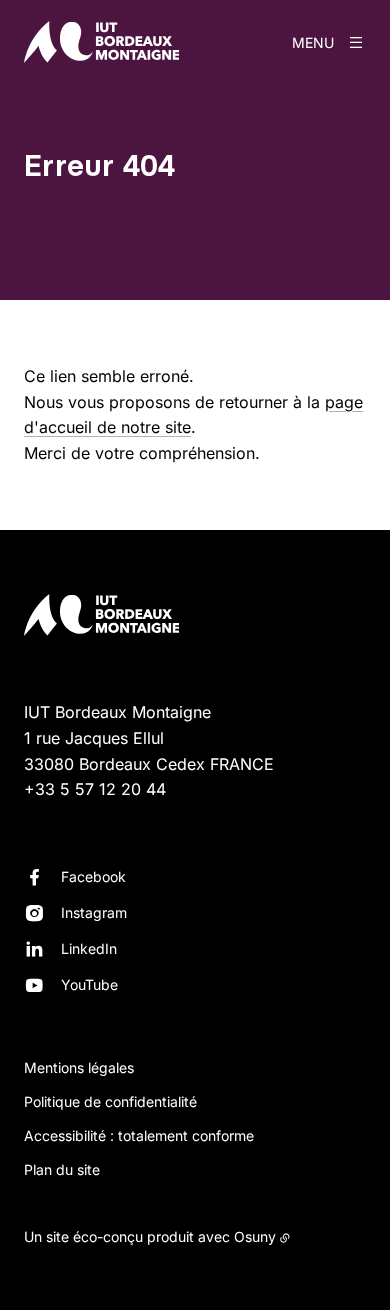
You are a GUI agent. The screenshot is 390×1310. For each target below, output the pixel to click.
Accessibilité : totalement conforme (139, 1135)
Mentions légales (79, 1067)
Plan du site (62, 1169)
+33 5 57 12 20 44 (95, 789)
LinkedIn (89, 948)
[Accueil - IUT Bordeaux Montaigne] (101, 42)
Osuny (255, 1236)
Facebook (93, 876)
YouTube (89, 984)
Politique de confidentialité (110, 1101)
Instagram (94, 912)
